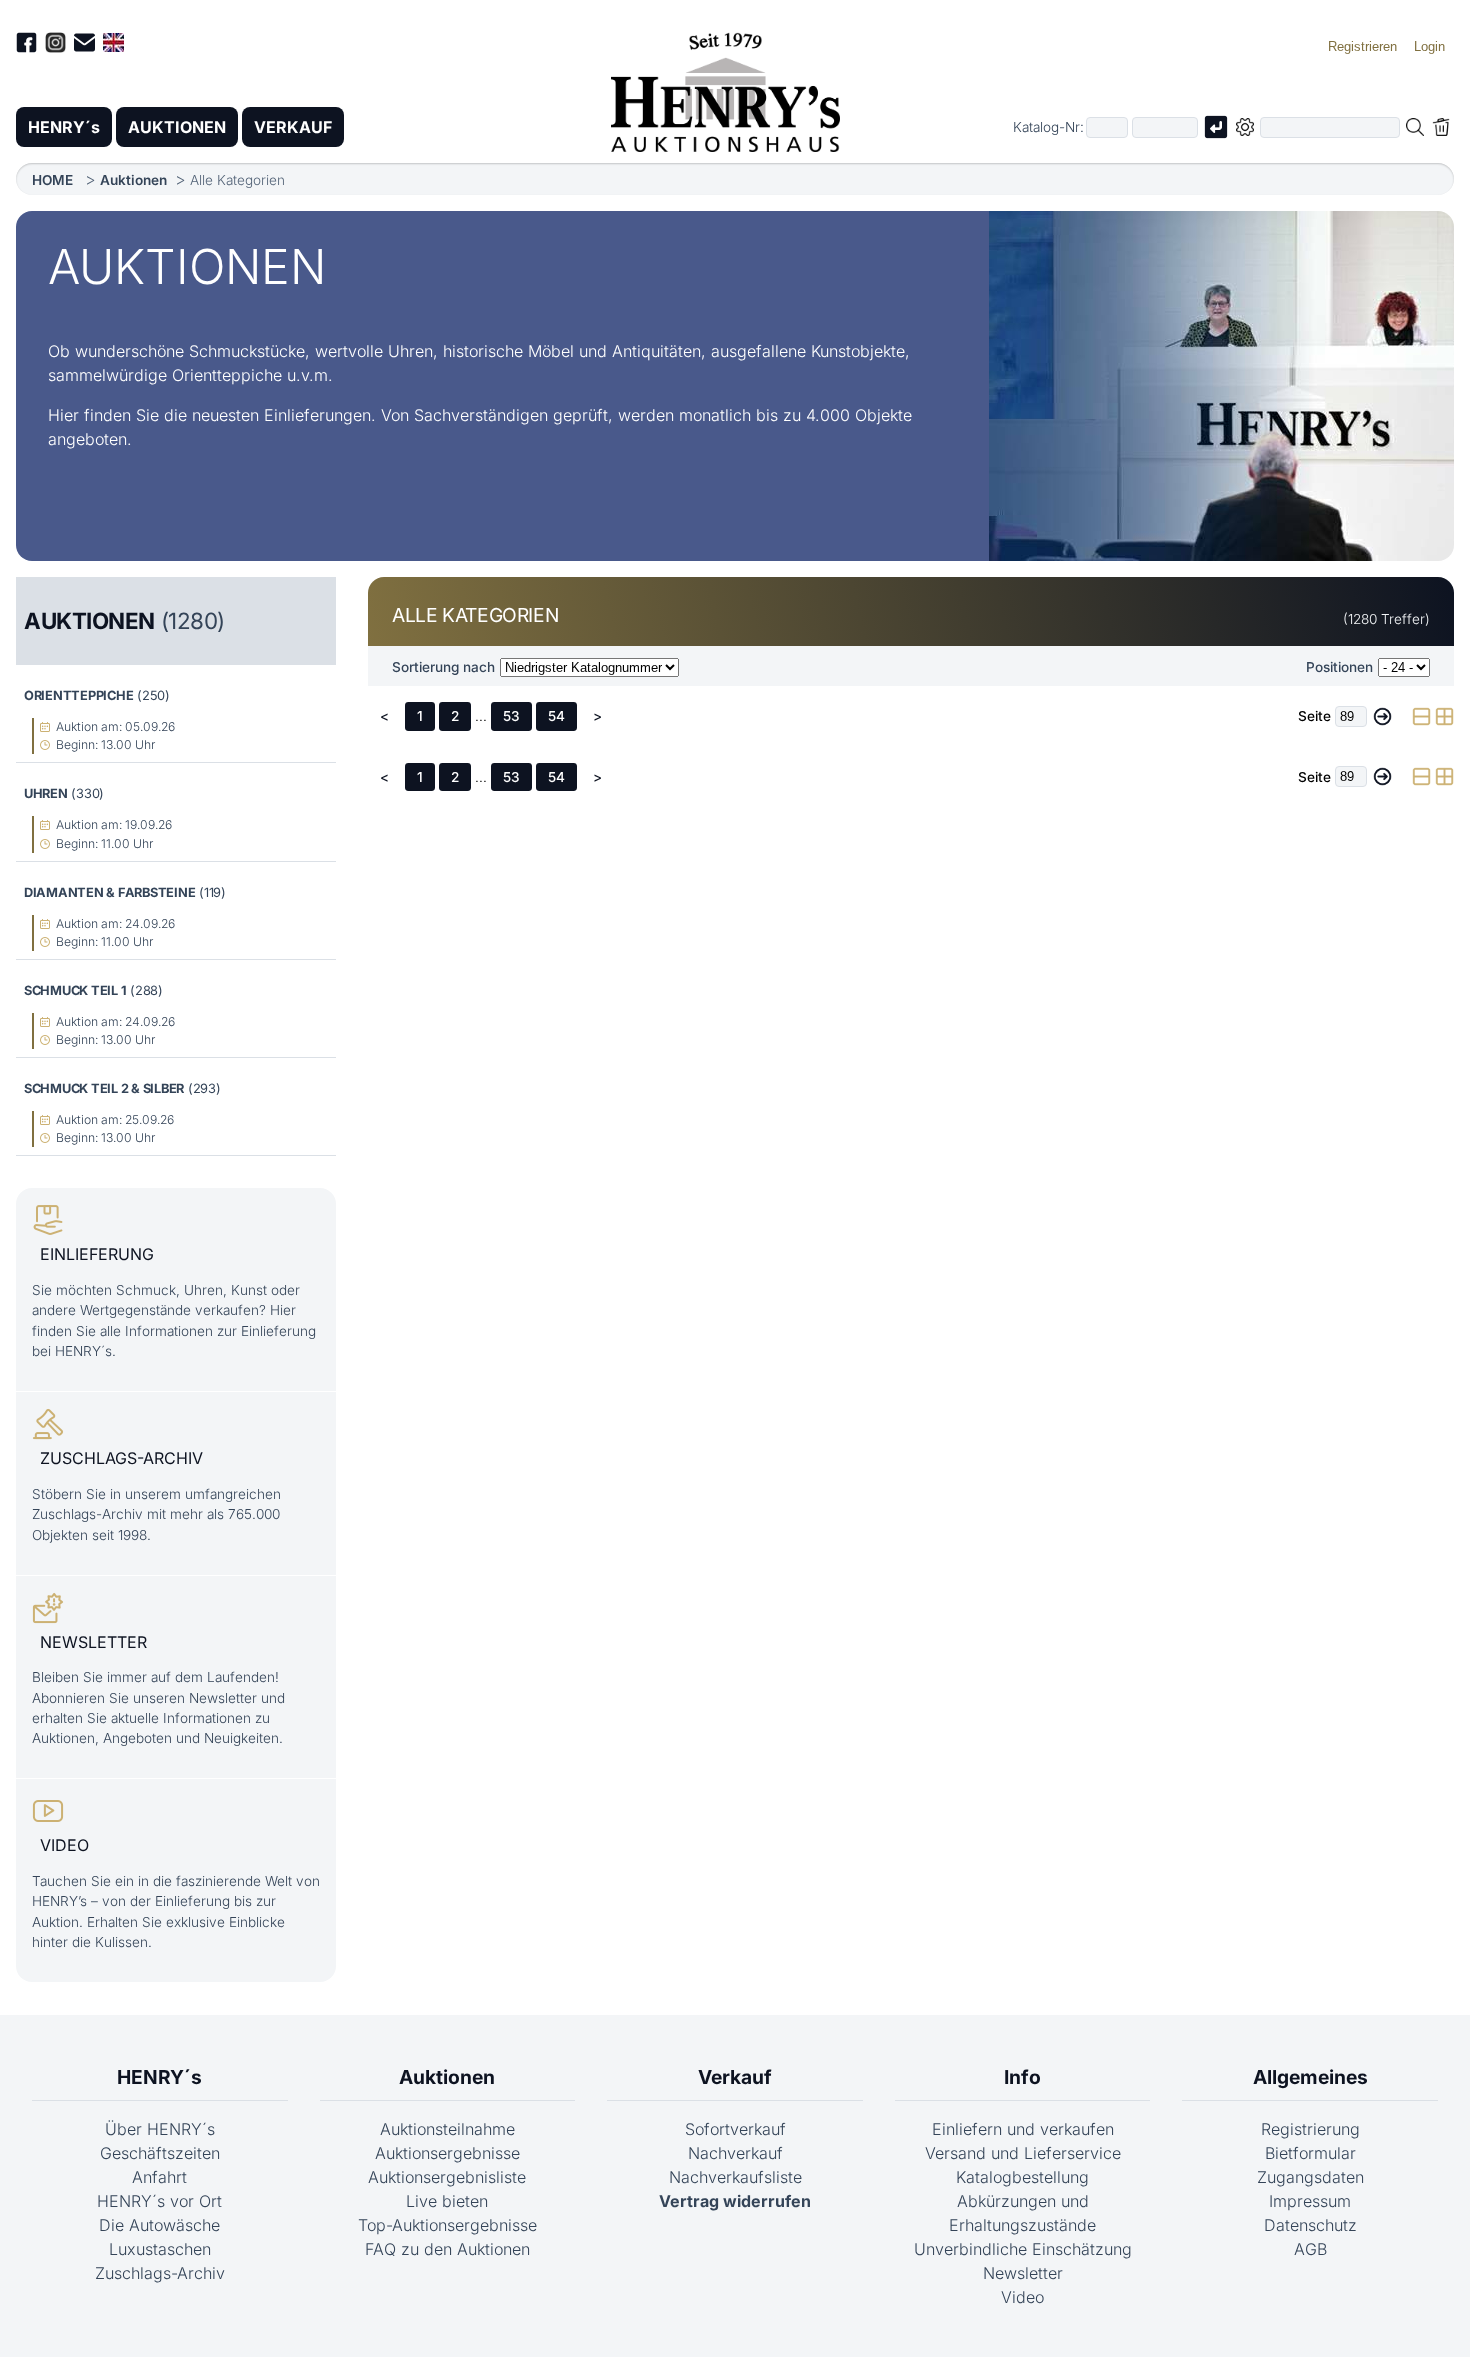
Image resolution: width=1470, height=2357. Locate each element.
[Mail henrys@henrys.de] (84, 45)
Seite (1314, 716)
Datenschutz (1310, 2225)
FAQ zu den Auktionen (447, 2249)
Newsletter (1023, 2273)
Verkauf (735, 2077)
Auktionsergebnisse (447, 2153)
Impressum (1310, 2201)
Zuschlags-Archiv (160, 2273)
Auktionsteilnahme (447, 2129)
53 (511, 716)
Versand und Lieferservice (1023, 2153)
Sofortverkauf (735, 2129)
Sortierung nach (443, 667)
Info (1022, 2077)
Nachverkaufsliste (735, 2177)
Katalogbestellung (1022, 2177)
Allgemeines (1310, 2077)
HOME (52, 180)
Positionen (1339, 667)
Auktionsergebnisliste (447, 2177)
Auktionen (133, 180)
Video (1022, 2297)
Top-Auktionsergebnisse (447, 2225)
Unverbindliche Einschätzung (1023, 2249)
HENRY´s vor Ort (159, 2201)
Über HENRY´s (160, 2129)
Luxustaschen (160, 2249)
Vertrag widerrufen (735, 2201)
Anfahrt (159, 2177)
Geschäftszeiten (160, 2153)
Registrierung (1310, 2129)
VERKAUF (293, 127)
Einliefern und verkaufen (1023, 2129)
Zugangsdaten (1310, 2177)
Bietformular (1310, 2153)
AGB (1310, 2249)
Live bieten (447, 2201)
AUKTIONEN (177, 127)
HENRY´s (64, 127)
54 (556, 716)
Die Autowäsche (159, 2225)
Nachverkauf (735, 2153)
